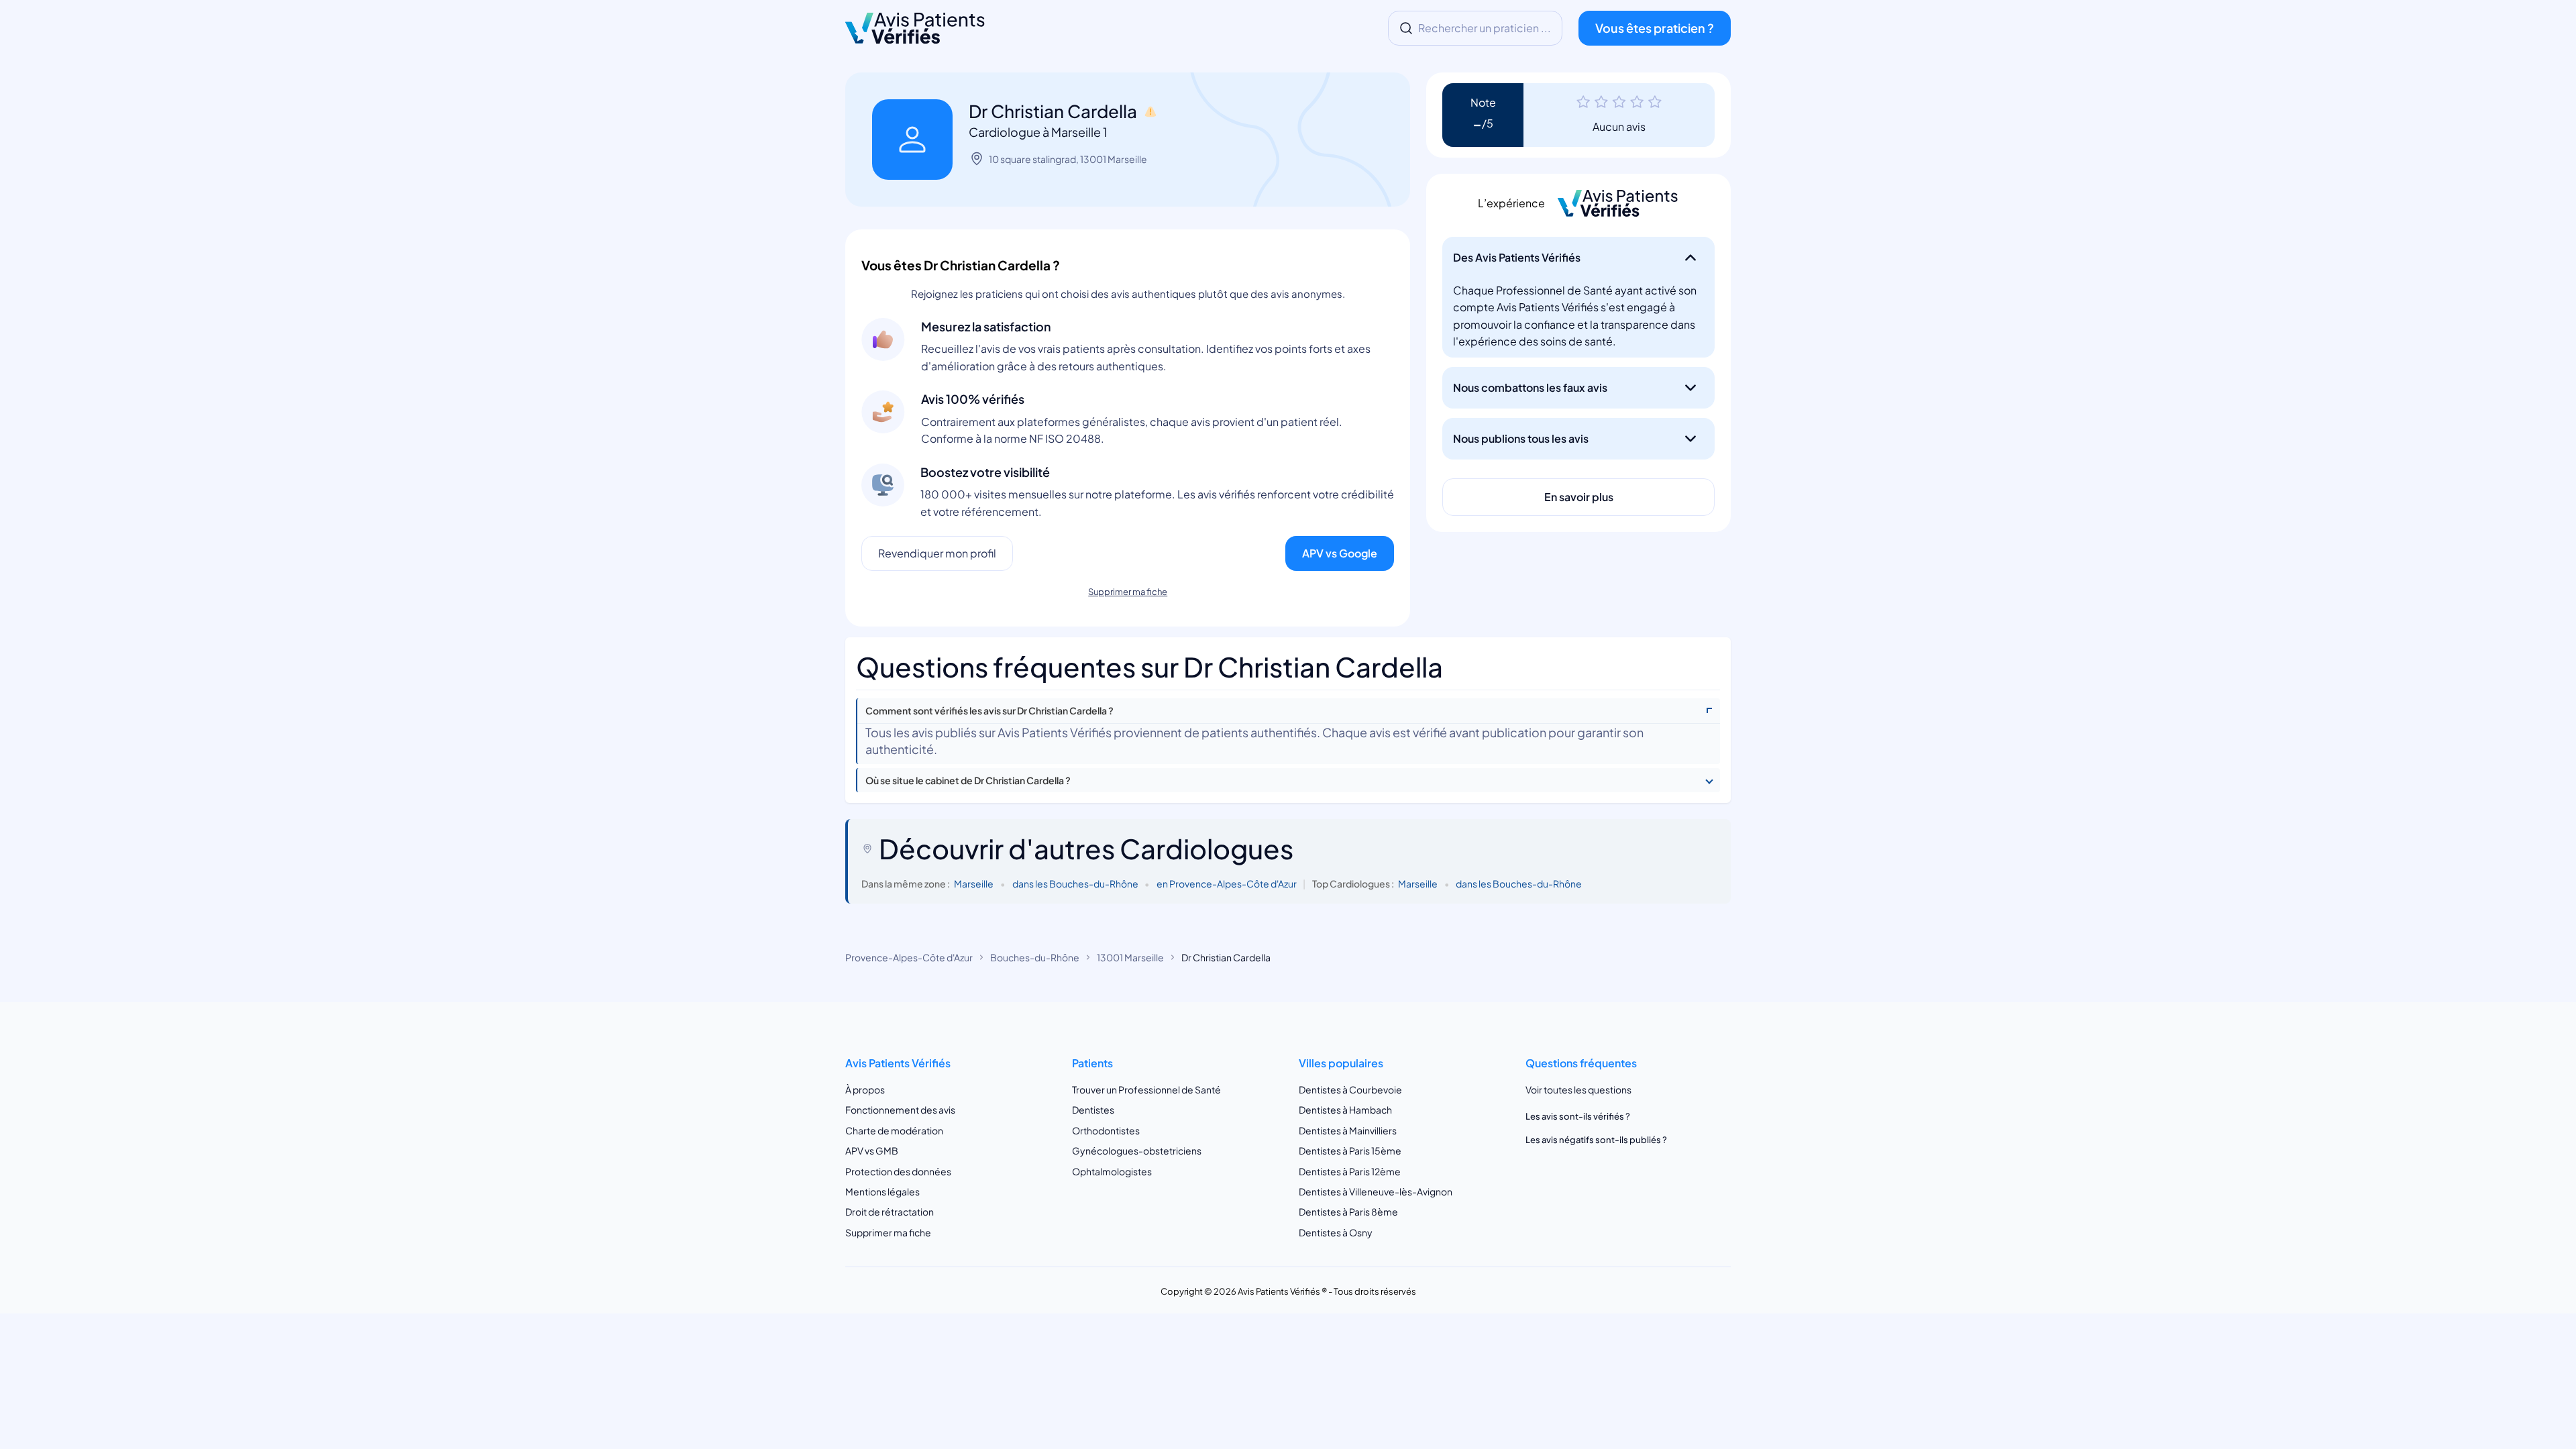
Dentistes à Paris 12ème (1350, 1171)
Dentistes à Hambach (1345, 1110)
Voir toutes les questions (1578, 1089)
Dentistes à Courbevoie (1350, 1089)
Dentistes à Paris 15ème (1350, 1150)
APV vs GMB (872, 1150)
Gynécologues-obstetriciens (1137, 1150)
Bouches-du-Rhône (1035, 957)
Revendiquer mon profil (937, 553)
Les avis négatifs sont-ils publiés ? (1596, 1140)
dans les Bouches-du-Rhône (1075, 883)
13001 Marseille (1130, 957)
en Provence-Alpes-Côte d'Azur (1227, 883)
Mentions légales (882, 1191)
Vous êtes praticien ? (1655, 28)
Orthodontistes (1106, 1130)
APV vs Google (1340, 553)
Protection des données (898, 1171)
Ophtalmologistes (1112, 1171)
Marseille (974, 883)
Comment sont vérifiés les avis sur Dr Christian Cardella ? (989, 711)
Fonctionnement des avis (900, 1110)
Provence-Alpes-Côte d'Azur (909, 957)
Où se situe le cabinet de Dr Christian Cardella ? (968, 781)
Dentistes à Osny (1336, 1232)
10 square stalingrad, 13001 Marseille (1068, 159)
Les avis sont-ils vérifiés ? (1578, 1116)
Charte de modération (894, 1130)
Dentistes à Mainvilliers (1348, 1130)
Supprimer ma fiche (1128, 592)
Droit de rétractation (890, 1212)
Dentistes (1093, 1110)
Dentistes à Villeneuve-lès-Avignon (1376, 1191)
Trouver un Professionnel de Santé (1146, 1089)
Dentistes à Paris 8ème (1348, 1212)
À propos (865, 1089)
